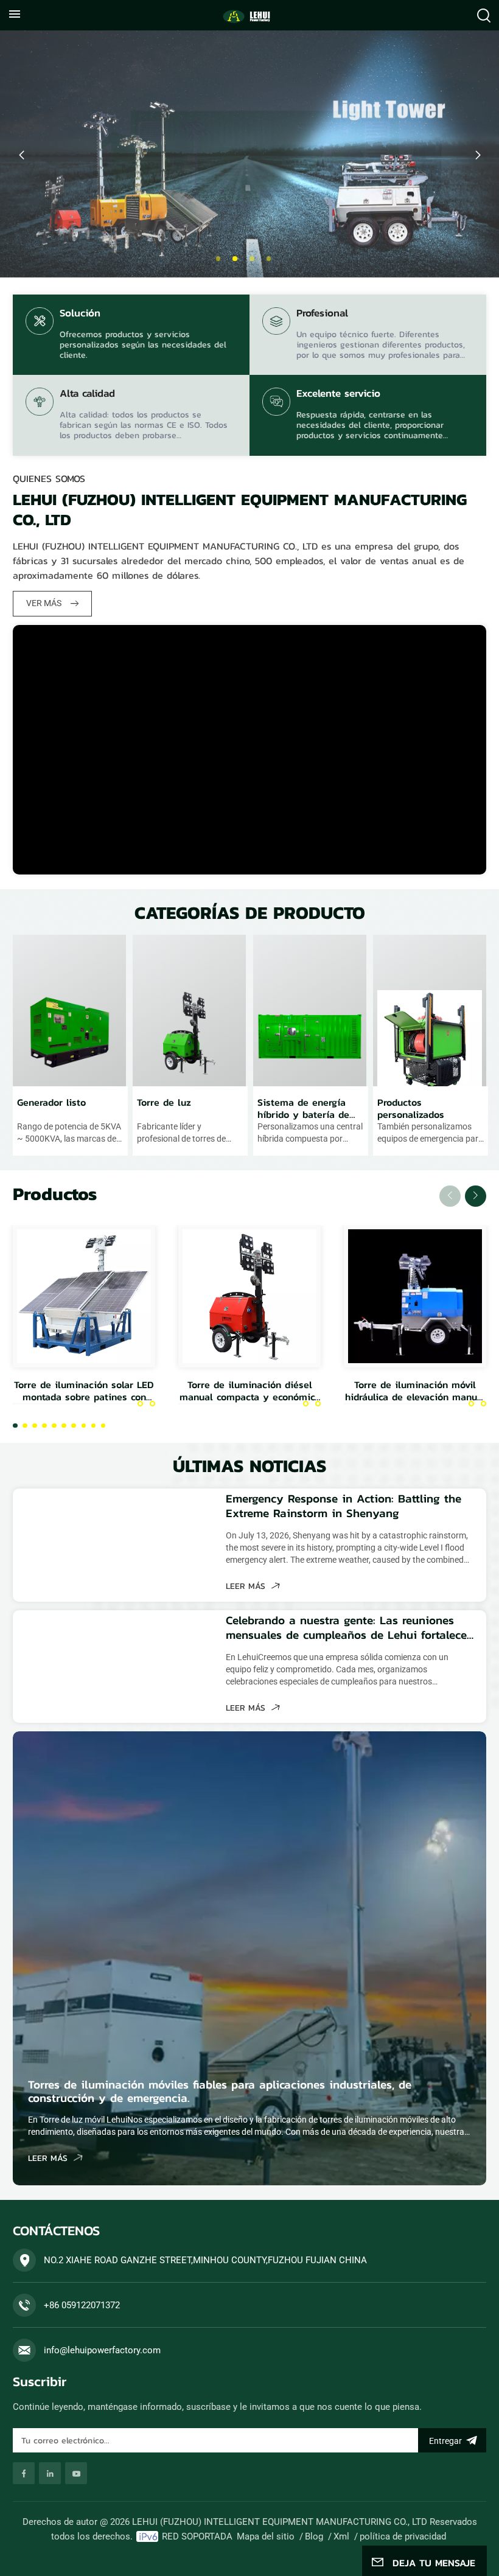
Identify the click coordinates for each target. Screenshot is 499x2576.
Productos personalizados (411, 1108)
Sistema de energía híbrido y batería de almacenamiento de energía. (303, 1108)
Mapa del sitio (266, 2536)
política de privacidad (403, 2536)
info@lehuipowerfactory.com (102, 2350)
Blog (314, 2536)
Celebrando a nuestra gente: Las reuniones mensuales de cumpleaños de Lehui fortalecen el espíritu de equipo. (350, 1628)
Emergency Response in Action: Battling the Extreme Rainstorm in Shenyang (344, 1506)
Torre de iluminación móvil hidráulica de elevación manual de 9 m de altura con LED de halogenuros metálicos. (415, 1391)
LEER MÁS (247, 1586)
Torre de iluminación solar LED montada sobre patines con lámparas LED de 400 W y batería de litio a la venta (84, 1391)
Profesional (322, 314)
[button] (218, 259)
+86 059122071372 (82, 2305)
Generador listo (51, 1103)
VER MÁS (45, 603)
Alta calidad (87, 394)
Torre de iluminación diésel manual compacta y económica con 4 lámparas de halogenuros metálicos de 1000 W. (250, 1391)
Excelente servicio (338, 394)
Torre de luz (164, 1103)
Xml (341, 2536)
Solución (80, 314)
